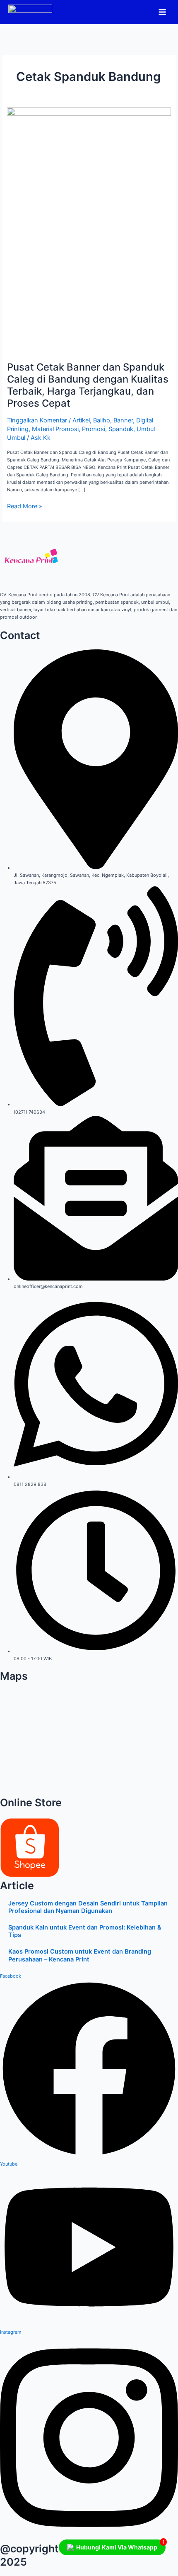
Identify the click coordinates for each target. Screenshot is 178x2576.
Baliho (102, 420)
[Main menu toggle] (162, 12)
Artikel (81, 420)
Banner (123, 420)
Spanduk (121, 429)
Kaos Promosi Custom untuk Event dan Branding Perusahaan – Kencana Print (80, 1955)
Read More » (25, 506)
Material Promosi (55, 429)
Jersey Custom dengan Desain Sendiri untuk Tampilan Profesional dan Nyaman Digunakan (88, 1907)
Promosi (94, 429)
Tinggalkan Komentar (37, 420)
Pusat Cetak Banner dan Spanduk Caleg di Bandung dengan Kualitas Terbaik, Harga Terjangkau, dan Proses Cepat (88, 385)
